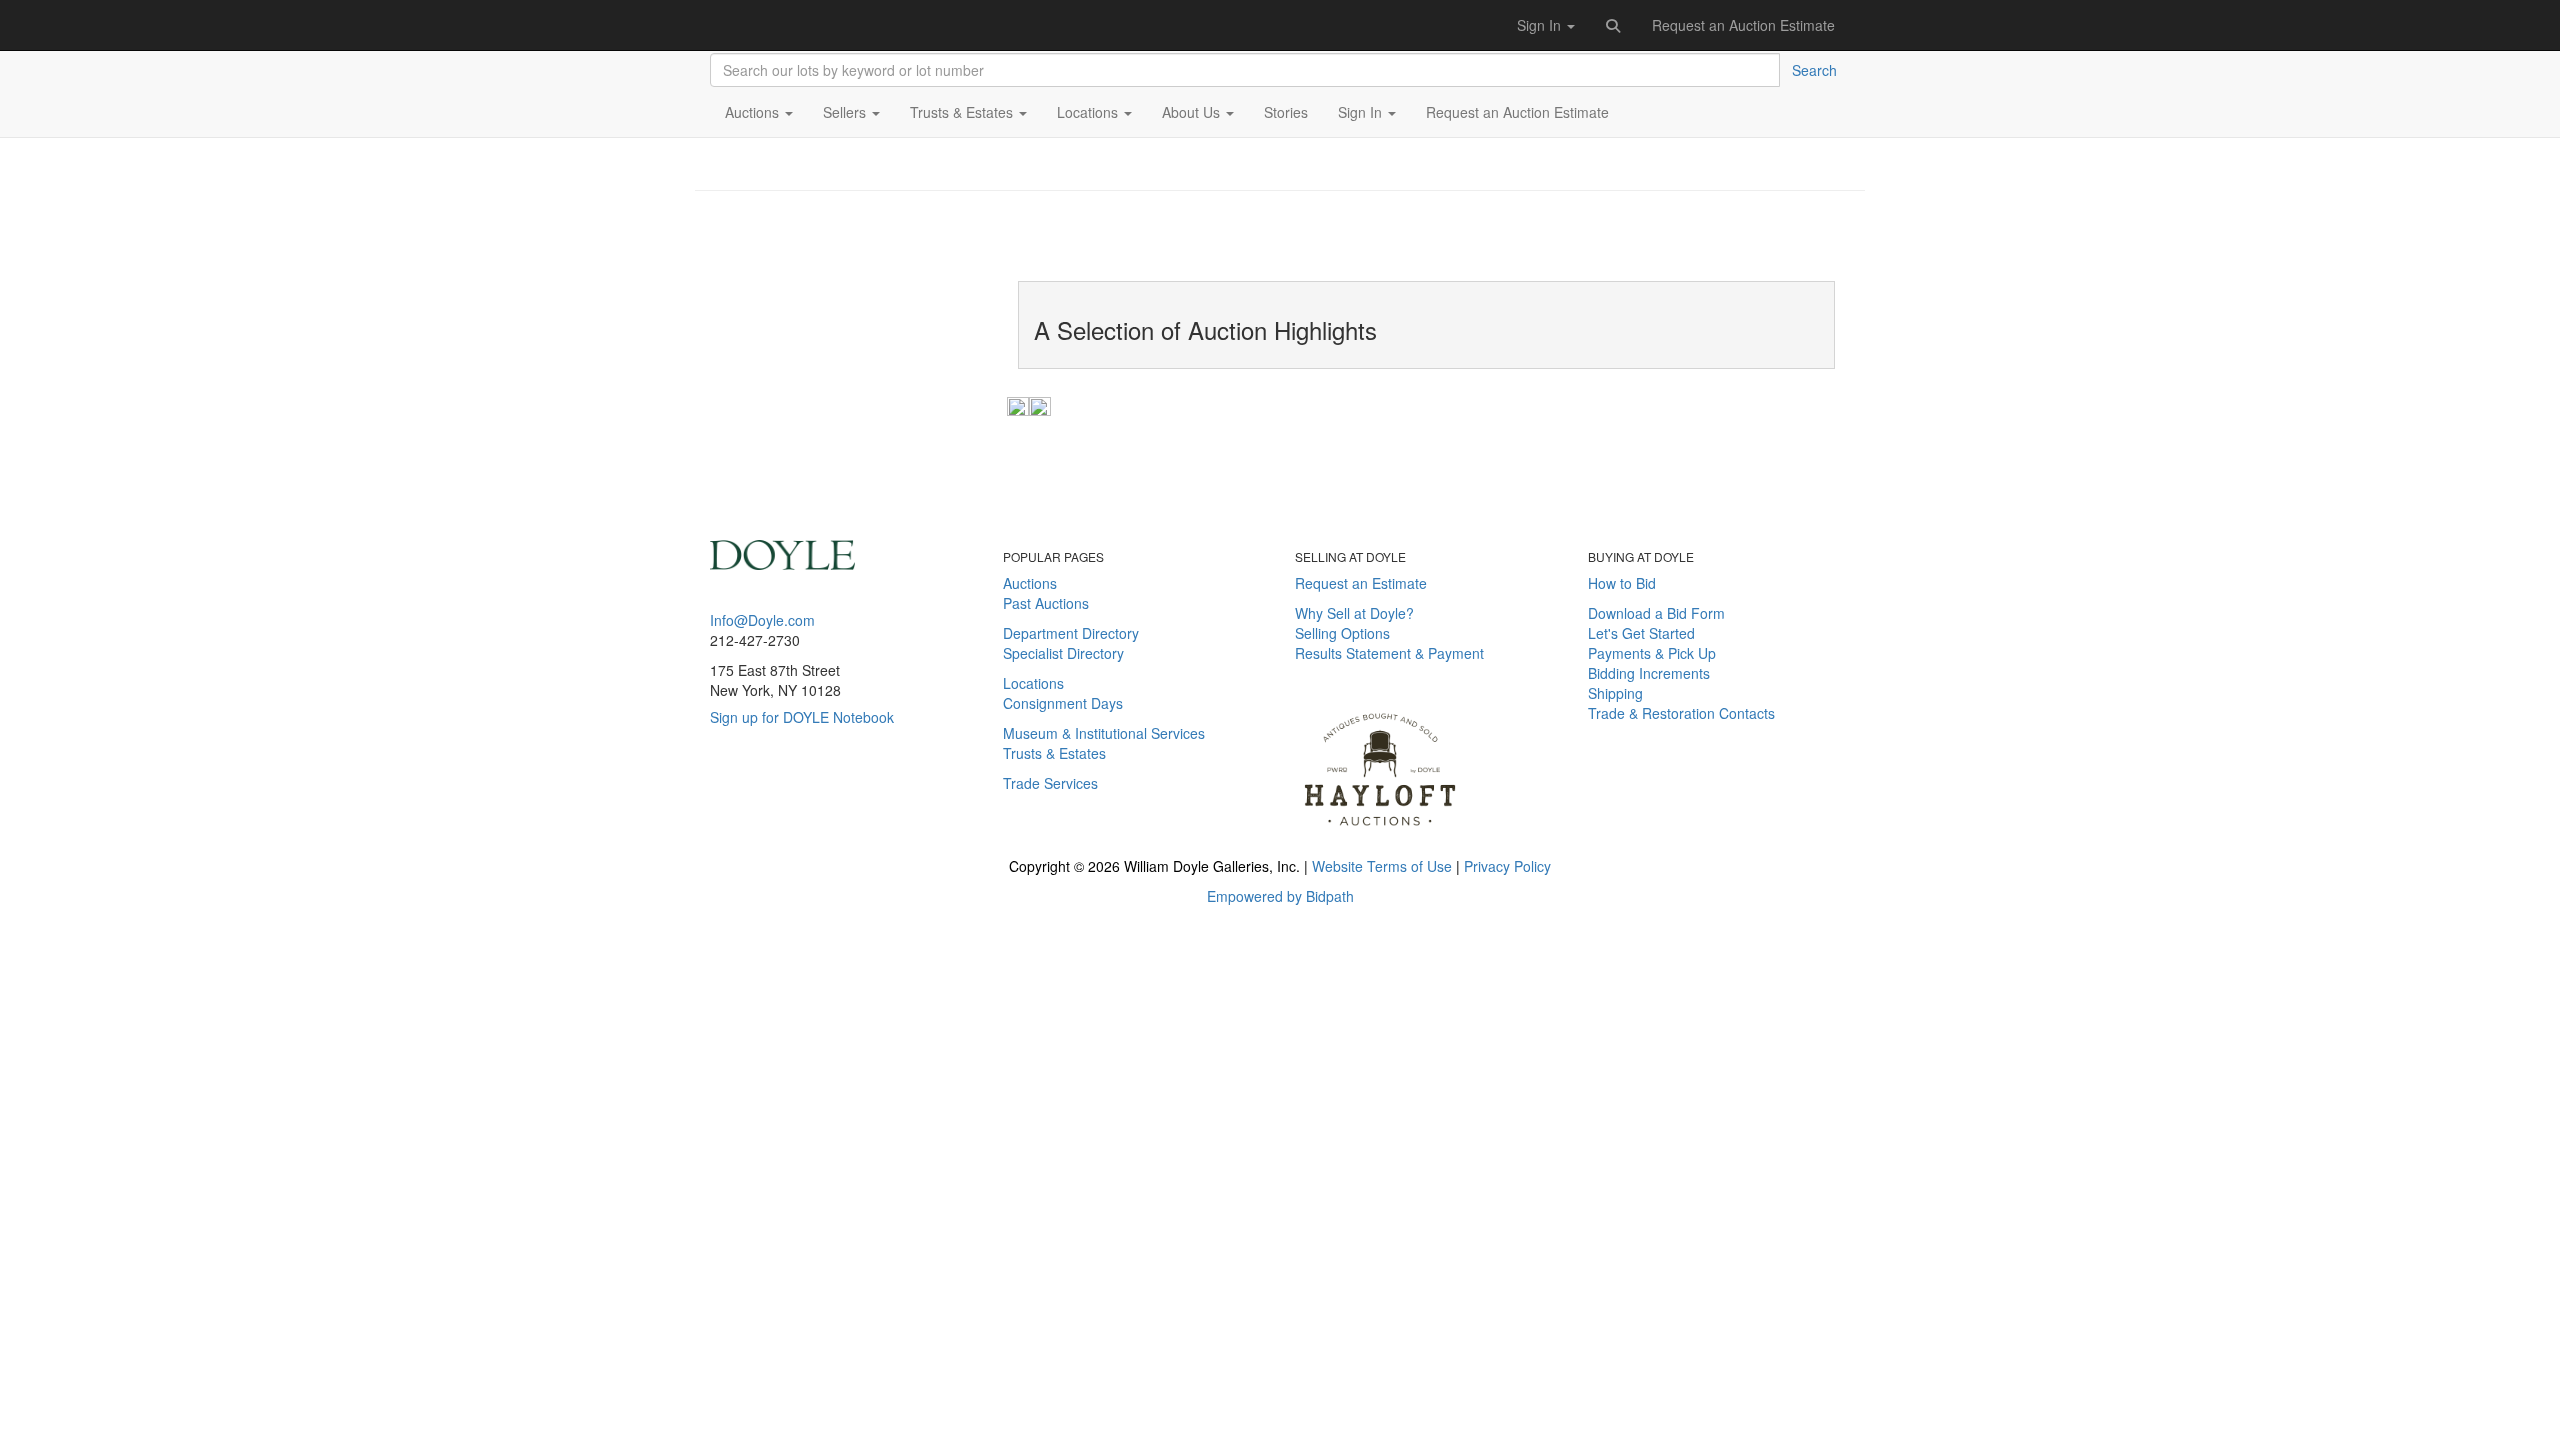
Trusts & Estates (1054, 753)
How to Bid (1622, 583)
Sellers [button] (846, 112)
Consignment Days (1063, 703)
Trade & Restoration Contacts (1681, 713)
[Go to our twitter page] (748, 809)
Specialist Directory (1063, 653)
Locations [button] (1089, 112)
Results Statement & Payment (1389, 653)
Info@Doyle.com (762, 620)
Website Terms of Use (1382, 866)
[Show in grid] (1040, 405)
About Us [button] (1193, 112)
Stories (1286, 112)
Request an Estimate (1361, 583)
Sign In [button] (1541, 25)
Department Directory (1071, 633)
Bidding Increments (1649, 673)
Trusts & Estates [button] (963, 112)
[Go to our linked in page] (777, 809)
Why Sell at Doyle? (1354, 613)
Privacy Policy (1507, 866)
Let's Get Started (1641, 633)
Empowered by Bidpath (1280, 896)
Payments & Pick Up (1652, 653)
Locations (1033, 683)
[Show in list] (1018, 405)
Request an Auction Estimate (1743, 25)
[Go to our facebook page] (719, 809)
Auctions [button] (754, 112)
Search (1814, 70)
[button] (1614, 25)
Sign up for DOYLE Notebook (802, 717)
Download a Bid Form (1656, 613)
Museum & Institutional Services (1104, 733)
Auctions (1030, 583)
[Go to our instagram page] (799, 809)
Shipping (1615, 693)
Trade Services (1050, 783)
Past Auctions (1046, 603)
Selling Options (1342, 633)
